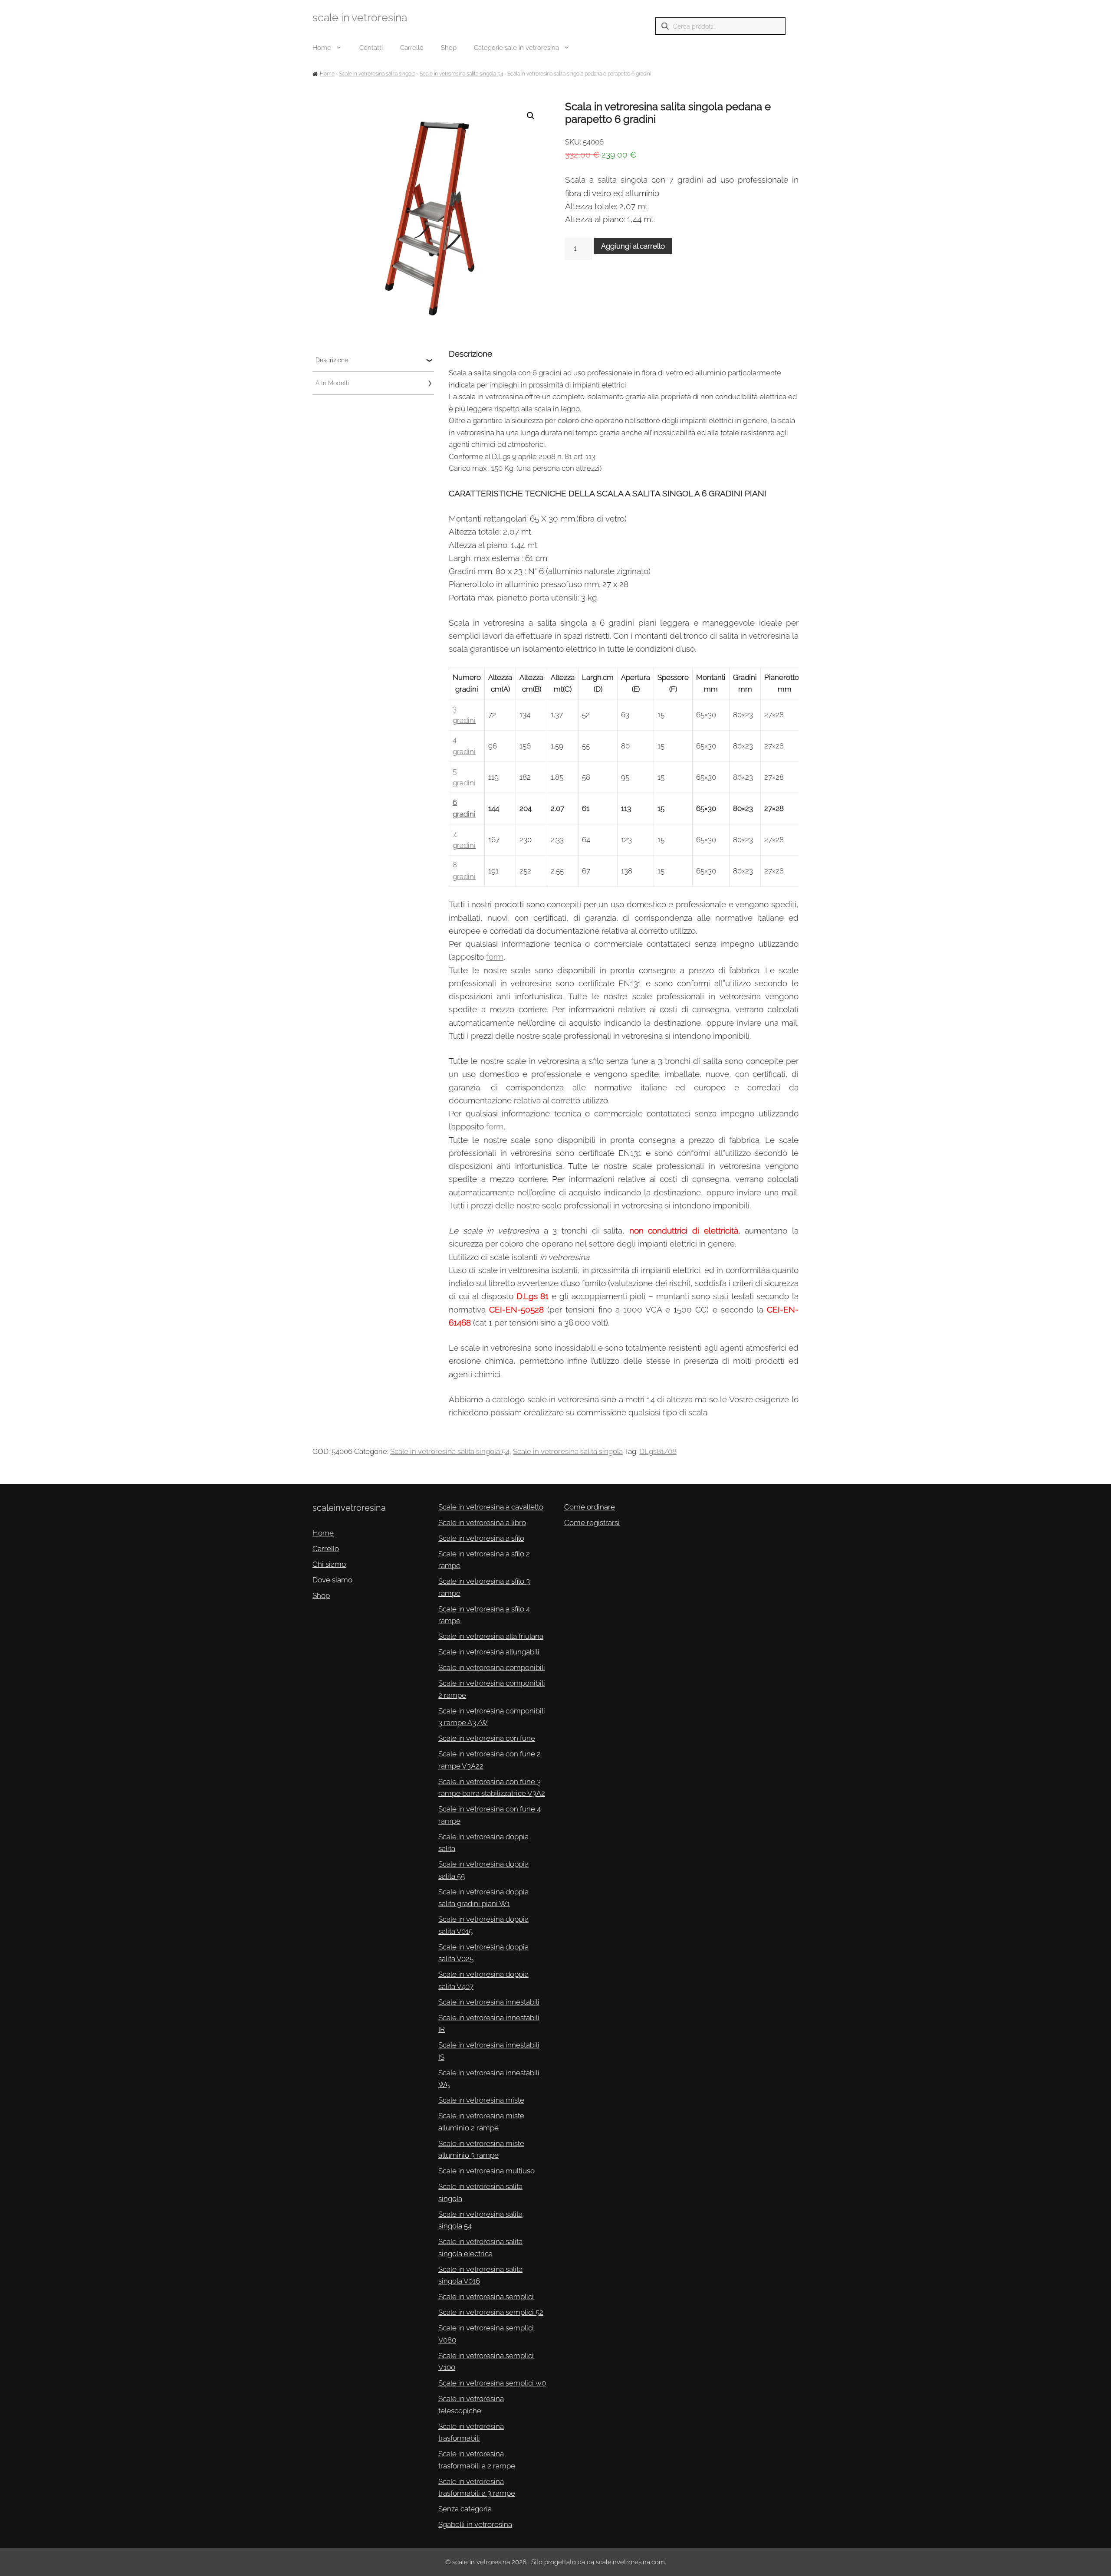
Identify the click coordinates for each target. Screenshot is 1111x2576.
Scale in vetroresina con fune (487, 1738)
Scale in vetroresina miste (481, 2100)
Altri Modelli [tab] (332, 383)
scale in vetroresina (360, 17)
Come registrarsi (592, 1523)
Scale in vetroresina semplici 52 (491, 2312)
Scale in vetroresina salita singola (377, 74)
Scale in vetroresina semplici (486, 2297)
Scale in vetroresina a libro (482, 1523)
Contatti (371, 48)
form (495, 957)
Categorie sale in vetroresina (516, 48)
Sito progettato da (558, 2562)
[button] (531, 116)
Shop (449, 48)
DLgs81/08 (658, 1451)
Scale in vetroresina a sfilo (481, 1538)
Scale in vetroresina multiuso (486, 2171)
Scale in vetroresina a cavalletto (491, 1507)
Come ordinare (590, 1507)
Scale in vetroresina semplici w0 (492, 2383)
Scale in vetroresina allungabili (489, 1652)
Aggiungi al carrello (633, 246)
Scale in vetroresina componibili (492, 1667)
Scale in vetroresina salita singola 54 (461, 74)
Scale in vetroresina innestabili (489, 2002)
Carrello (412, 48)
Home (322, 48)
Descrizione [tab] (332, 360)
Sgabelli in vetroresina (475, 2524)
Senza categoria (465, 2509)
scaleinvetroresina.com (630, 2562)
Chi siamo (329, 1564)
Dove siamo (332, 1580)
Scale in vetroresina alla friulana (491, 1636)
